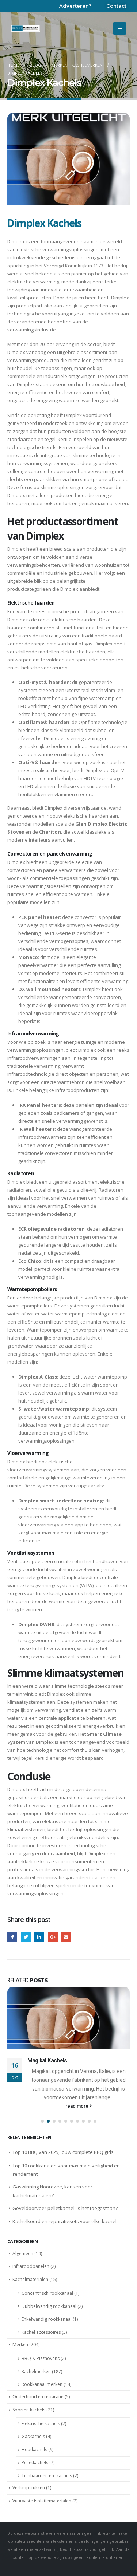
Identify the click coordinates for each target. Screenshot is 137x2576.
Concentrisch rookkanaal (47, 2293)
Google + (53, 1937)
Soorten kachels (29, 2410)
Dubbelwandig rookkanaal (49, 2306)
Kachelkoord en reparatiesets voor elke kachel (64, 2221)
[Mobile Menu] (120, 28)
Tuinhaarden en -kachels (47, 2476)
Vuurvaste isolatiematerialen (42, 2501)
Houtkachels (34, 2449)
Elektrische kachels (41, 2424)
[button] (42, 2121)
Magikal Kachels (47, 2061)
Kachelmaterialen (30, 2279)
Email (66, 1937)
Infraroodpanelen (31, 2266)
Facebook (12, 1937)
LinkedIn (39, 1937)
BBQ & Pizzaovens (41, 2358)
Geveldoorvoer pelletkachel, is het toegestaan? (65, 2208)
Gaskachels (33, 2436)
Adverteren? (75, 6)
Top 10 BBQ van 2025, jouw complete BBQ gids (63, 2152)
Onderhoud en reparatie (38, 2397)
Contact (116, 6)
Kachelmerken (36, 2372)
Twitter (26, 1937)
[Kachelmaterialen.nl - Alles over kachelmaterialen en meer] (25, 28)
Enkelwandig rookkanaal (47, 2319)
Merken (20, 2345)
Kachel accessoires (41, 2332)
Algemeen (23, 2253)
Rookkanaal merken (42, 2384)
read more (77, 2106)
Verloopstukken (29, 2488)
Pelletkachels (35, 2463)
